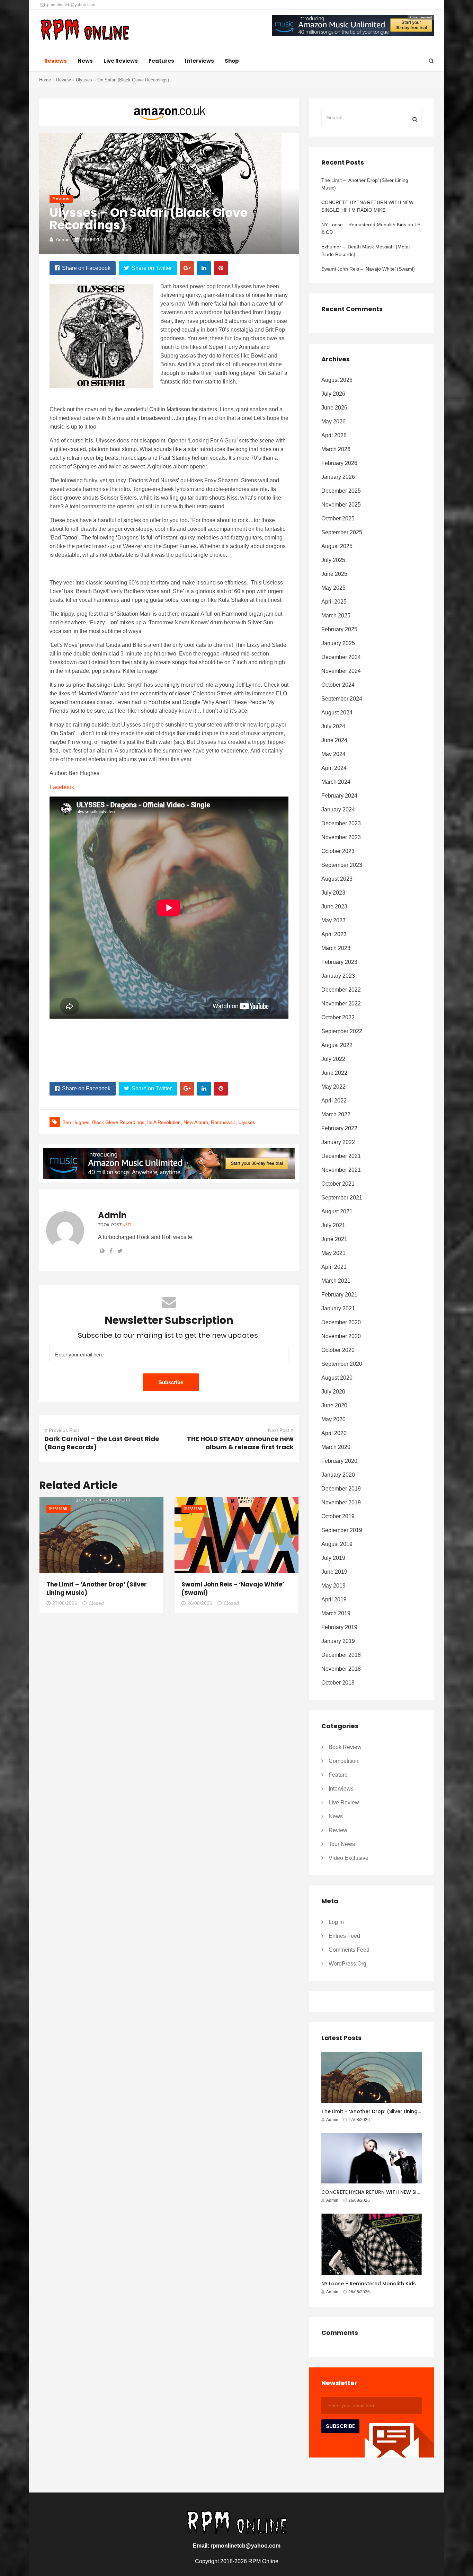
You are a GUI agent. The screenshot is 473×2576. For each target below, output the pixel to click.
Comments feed (349, 1950)
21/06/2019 (94, 239)
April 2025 (334, 602)
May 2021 (333, 1253)
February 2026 (339, 463)
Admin (63, 239)
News (85, 61)
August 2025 (337, 546)
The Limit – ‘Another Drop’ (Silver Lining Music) (365, 184)
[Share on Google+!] (187, 268)
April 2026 (334, 435)
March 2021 (336, 1281)
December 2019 (341, 1489)
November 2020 (341, 1336)
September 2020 (342, 1364)
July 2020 (333, 1392)
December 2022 (341, 990)
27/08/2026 (65, 1603)
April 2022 (334, 1101)
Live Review (344, 1803)
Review (63, 80)
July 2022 (333, 1059)
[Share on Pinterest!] (221, 268)
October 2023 (338, 851)
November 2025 (341, 505)
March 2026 (336, 449)
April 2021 (334, 1267)
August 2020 (337, 1378)
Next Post (279, 1430)
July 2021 (333, 1225)
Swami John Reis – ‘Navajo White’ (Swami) (368, 269)
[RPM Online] (85, 30)
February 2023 (339, 962)
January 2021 (338, 1308)
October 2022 (338, 1017)
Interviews (199, 61)
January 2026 (338, 477)
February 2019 (339, 1627)
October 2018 (338, 1683)
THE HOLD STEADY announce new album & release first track (240, 1443)
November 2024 (341, 671)
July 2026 (333, 394)
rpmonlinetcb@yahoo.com (70, 5)
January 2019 (338, 1641)
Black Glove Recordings (118, 1122)
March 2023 (336, 948)
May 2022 (333, 1087)
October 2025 (338, 518)
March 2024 (336, 782)
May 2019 (333, 1586)
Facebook (62, 787)
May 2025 (333, 588)
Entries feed (344, 1936)
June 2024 (334, 740)
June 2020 (334, 1405)
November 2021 (341, 1170)
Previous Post (64, 1430)
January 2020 (338, 1475)
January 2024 (338, 810)
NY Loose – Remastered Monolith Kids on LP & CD (371, 228)
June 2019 (334, 1572)
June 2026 (334, 408)
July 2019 (333, 1558)
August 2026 (337, 380)
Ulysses (247, 1122)
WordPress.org (347, 1964)
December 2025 (341, 491)
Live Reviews (121, 61)
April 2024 (334, 768)
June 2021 (334, 1239)
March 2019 (336, 1613)
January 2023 (338, 976)
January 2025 (338, 643)
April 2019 (334, 1599)
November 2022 (341, 1004)
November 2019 (341, 1502)
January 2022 (338, 1142)
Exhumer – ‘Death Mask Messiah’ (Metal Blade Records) (365, 250)
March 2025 (336, 616)
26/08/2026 (200, 1603)
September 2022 (342, 1031)
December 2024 (341, 657)
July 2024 (333, 726)
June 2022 (334, 1073)
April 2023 (334, 934)
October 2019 (338, 1516)
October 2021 (338, 1184)
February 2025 (339, 629)
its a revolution (164, 1122)
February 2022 (339, 1128)
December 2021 (341, 1156)
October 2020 (338, 1350)
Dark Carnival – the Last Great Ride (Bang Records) (102, 1443)
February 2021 (339, 1295)
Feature (338, 1775)
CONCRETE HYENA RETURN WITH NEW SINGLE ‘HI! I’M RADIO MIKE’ (367, 206)
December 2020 (341, 1322)
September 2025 (342, 532)
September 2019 (342, 1530)
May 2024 (333, 754)
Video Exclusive (349, 1858)
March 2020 (336, 1447)
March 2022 (336, 1114)
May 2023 (333, 920)
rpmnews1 (223, 1122)
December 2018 (341, 1655)
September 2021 (342, 1198)
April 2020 (334, 1433)
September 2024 (342, 699)
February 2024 (339, 796)
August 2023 (337, 879)
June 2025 (334, 574)
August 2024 (337, 713)
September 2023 (342, 865)
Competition (343, 1761)
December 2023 (341, 823)
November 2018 (341, 1669)
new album (196, 1122)
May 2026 (333, 421)
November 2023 (341, 837)
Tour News (342, 1844)
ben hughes (76, 1122)
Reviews (56, 61)
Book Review (345, 1747)
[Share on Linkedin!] (204, 268)
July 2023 (333, 893)
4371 (127, 1225)
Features (161, 61)
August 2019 (337, 1544)
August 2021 (337, 1211)
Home (45, 80)
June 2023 (334, 907)
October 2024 (338, 685)
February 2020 (339, 1461)
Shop (232, 61)
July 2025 (333, 560)
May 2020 (333, 1419)
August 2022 (337, 1045)
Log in (336, 1922)
